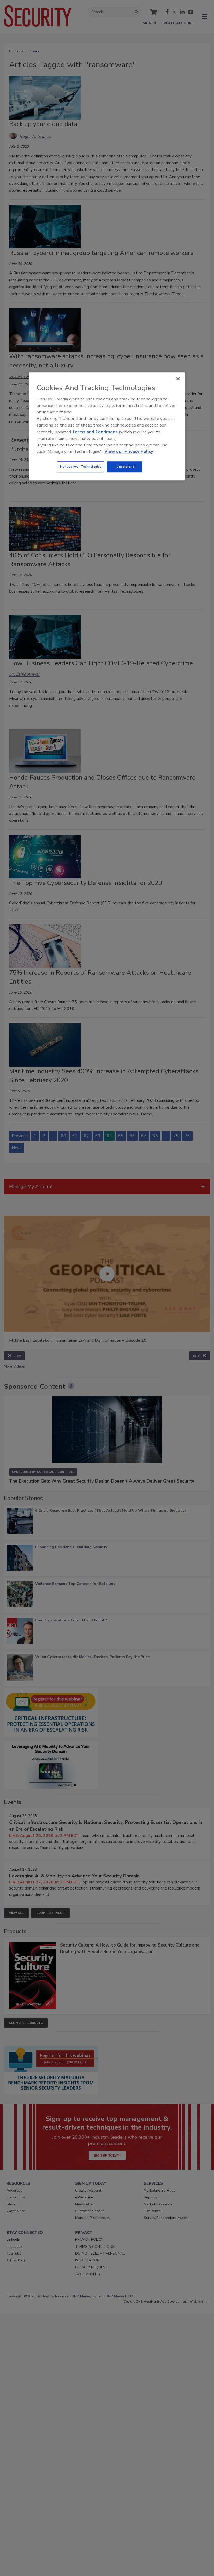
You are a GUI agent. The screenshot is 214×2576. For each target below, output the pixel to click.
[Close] (178, 379)
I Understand (125, 467)
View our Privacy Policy (129, 452)
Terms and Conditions (95, 432)
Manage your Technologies (81, 467)
